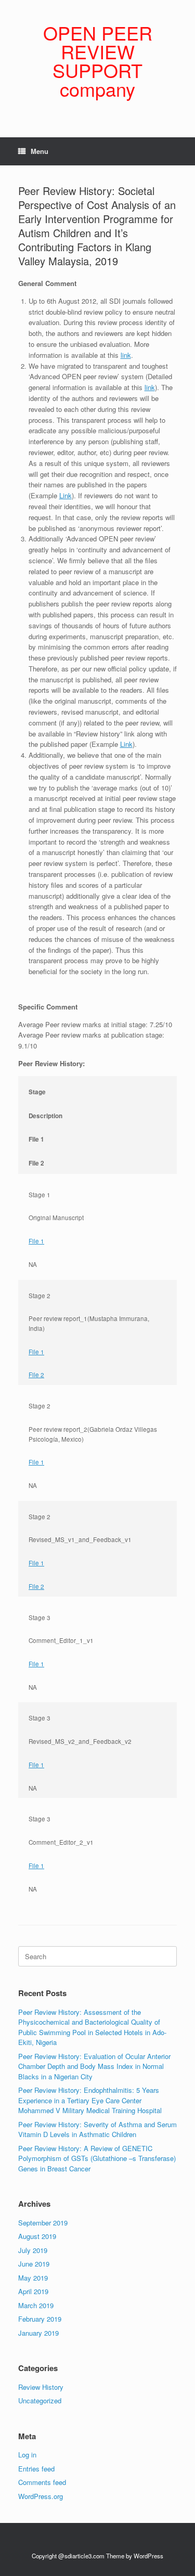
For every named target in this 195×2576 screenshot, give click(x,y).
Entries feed (36, 2469)
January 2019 (38, 2333)
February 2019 (40, 2319)
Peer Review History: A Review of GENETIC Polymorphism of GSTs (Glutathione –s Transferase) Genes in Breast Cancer (97, 2158)
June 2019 (34, 2264)
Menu (40, 151)
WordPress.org (41, 2496)
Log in (27, 2455)
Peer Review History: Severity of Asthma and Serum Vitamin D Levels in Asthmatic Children (97, 2130)
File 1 (36, 1241)
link (126, 355)
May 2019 (33, 2278)
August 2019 (37, 2236)
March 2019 (36, 2305)
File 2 (36, 1375)
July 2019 (33, 2250)
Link (66, 495)
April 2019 (33, 2291)
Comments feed (42, 2482)
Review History (41, 2387)
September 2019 (43, 2223)
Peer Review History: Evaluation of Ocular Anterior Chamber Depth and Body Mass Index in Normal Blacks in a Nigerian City (94, 2066)
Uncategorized (40, 2400)
